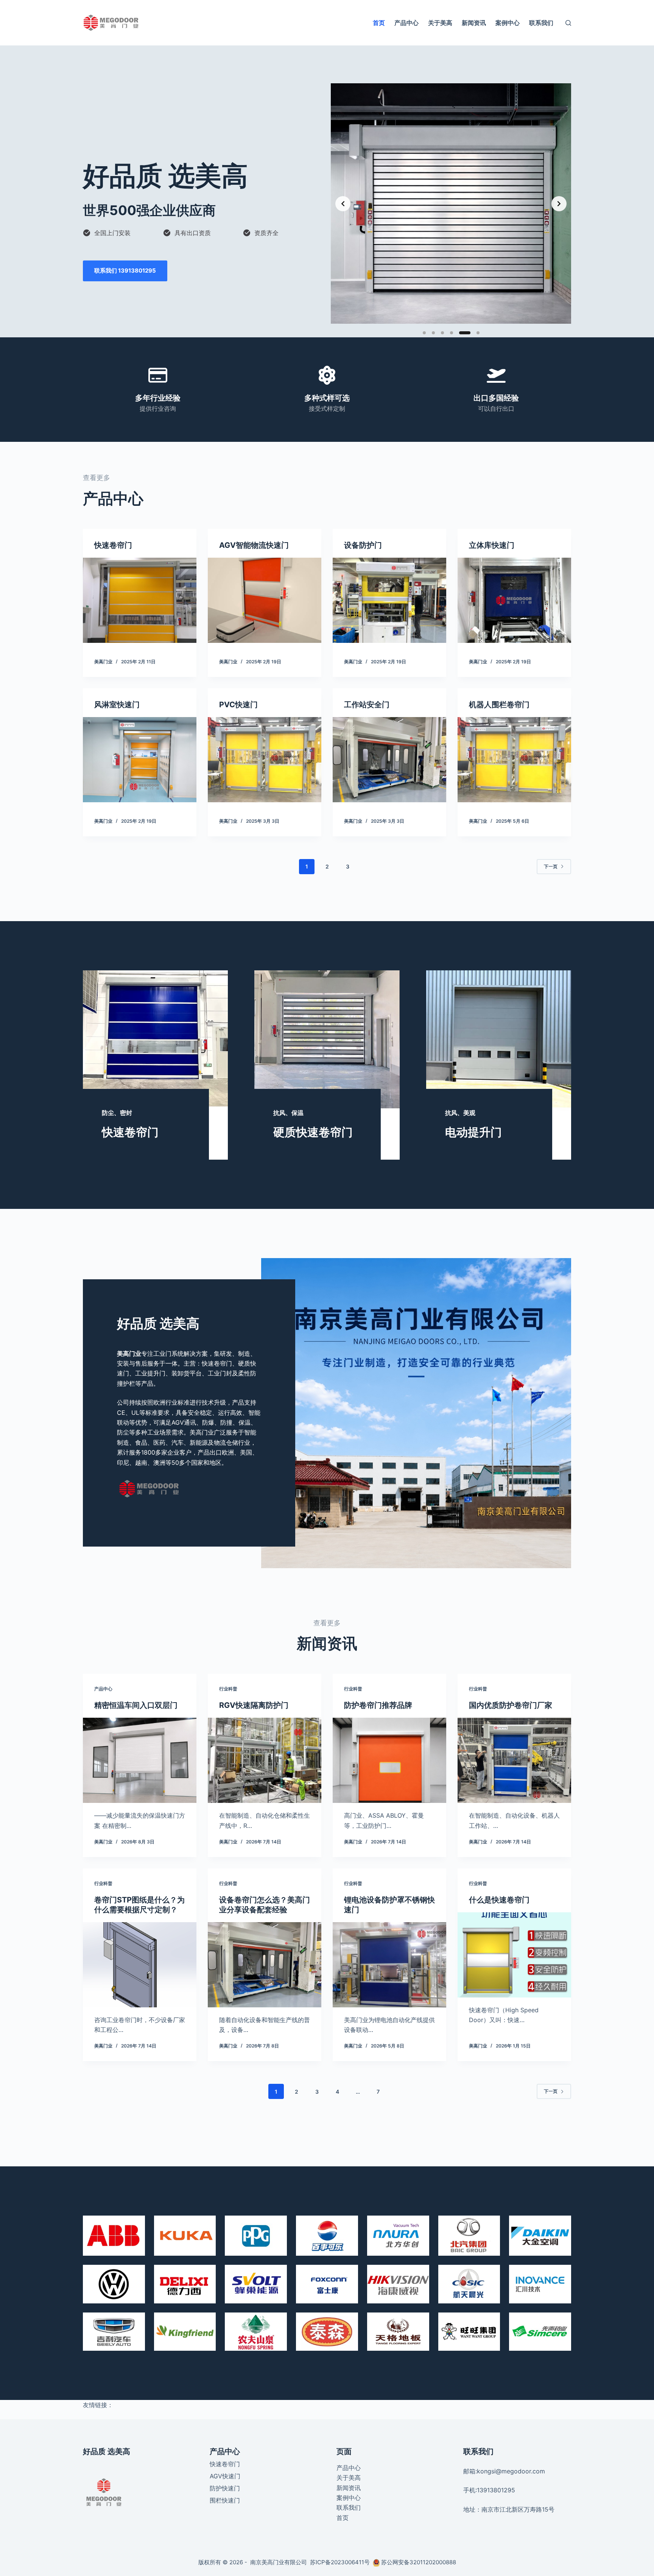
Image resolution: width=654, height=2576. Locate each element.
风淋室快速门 (117, 705)
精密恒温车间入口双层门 (136, 1705)
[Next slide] (559, 204)
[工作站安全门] (389, 760)
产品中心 (406, 23)
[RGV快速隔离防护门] (265, 1760)
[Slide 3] (442, 333)
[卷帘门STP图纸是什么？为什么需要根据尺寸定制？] (140, 1965)
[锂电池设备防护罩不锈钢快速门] (389, 1965)
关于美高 (440, 23)
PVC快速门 (238, 705)
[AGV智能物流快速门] (265, 600)
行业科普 (228, 1689)
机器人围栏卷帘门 (499, 705)
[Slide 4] (452, 333)
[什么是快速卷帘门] (514, 1955)
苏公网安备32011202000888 (419, 2562)
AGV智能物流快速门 (254, 545)
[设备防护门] (389, 600)
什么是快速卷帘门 (499, 1900)
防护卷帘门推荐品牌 (378, 1705)
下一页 (551, 866)
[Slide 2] (433, 333)
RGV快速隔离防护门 (254, 1705)
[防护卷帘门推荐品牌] (389, 1760)
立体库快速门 (492, 545)
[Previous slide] (343, 204)
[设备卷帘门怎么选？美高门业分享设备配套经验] (265, 1965)
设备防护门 (363, 545)
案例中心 (508, 23)
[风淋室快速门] (140, 760)
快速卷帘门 (113, 545)
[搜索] (568, 23)
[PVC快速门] (265, 760)
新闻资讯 (474, 23)
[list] (451, 203)
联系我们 (541, 23)
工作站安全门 (367, 705)
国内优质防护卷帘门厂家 (511, 1705)
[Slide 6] (474, 333)
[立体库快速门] (514, 600)
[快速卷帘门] (140, 600)
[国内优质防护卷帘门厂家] (514, 1760)
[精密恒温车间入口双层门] (140, 1760)
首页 (379, 23)
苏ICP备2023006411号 (341, 2562)
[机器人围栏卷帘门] (514, 760)
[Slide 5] (461, 333)
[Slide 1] (424, 333)
